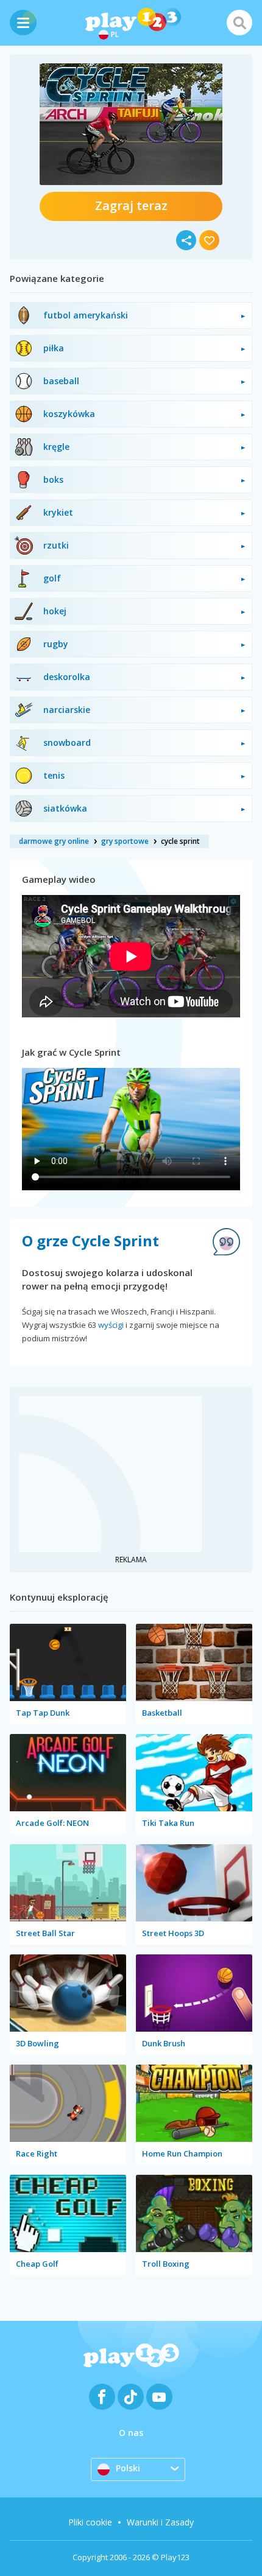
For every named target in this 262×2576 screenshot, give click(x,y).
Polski (128, 2468)
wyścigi (111, 1325)
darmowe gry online (54, 841)
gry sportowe (125, 841)
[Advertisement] (110, 1472)
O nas (131, 2433)
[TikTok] (131, 2397)
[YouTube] (159, 2397)
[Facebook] (102, 2397)
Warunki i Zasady (160, 2522)
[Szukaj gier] (239, 23)
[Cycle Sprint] (131, 124)
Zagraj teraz (131, 205)
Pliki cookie (90, 2522)
